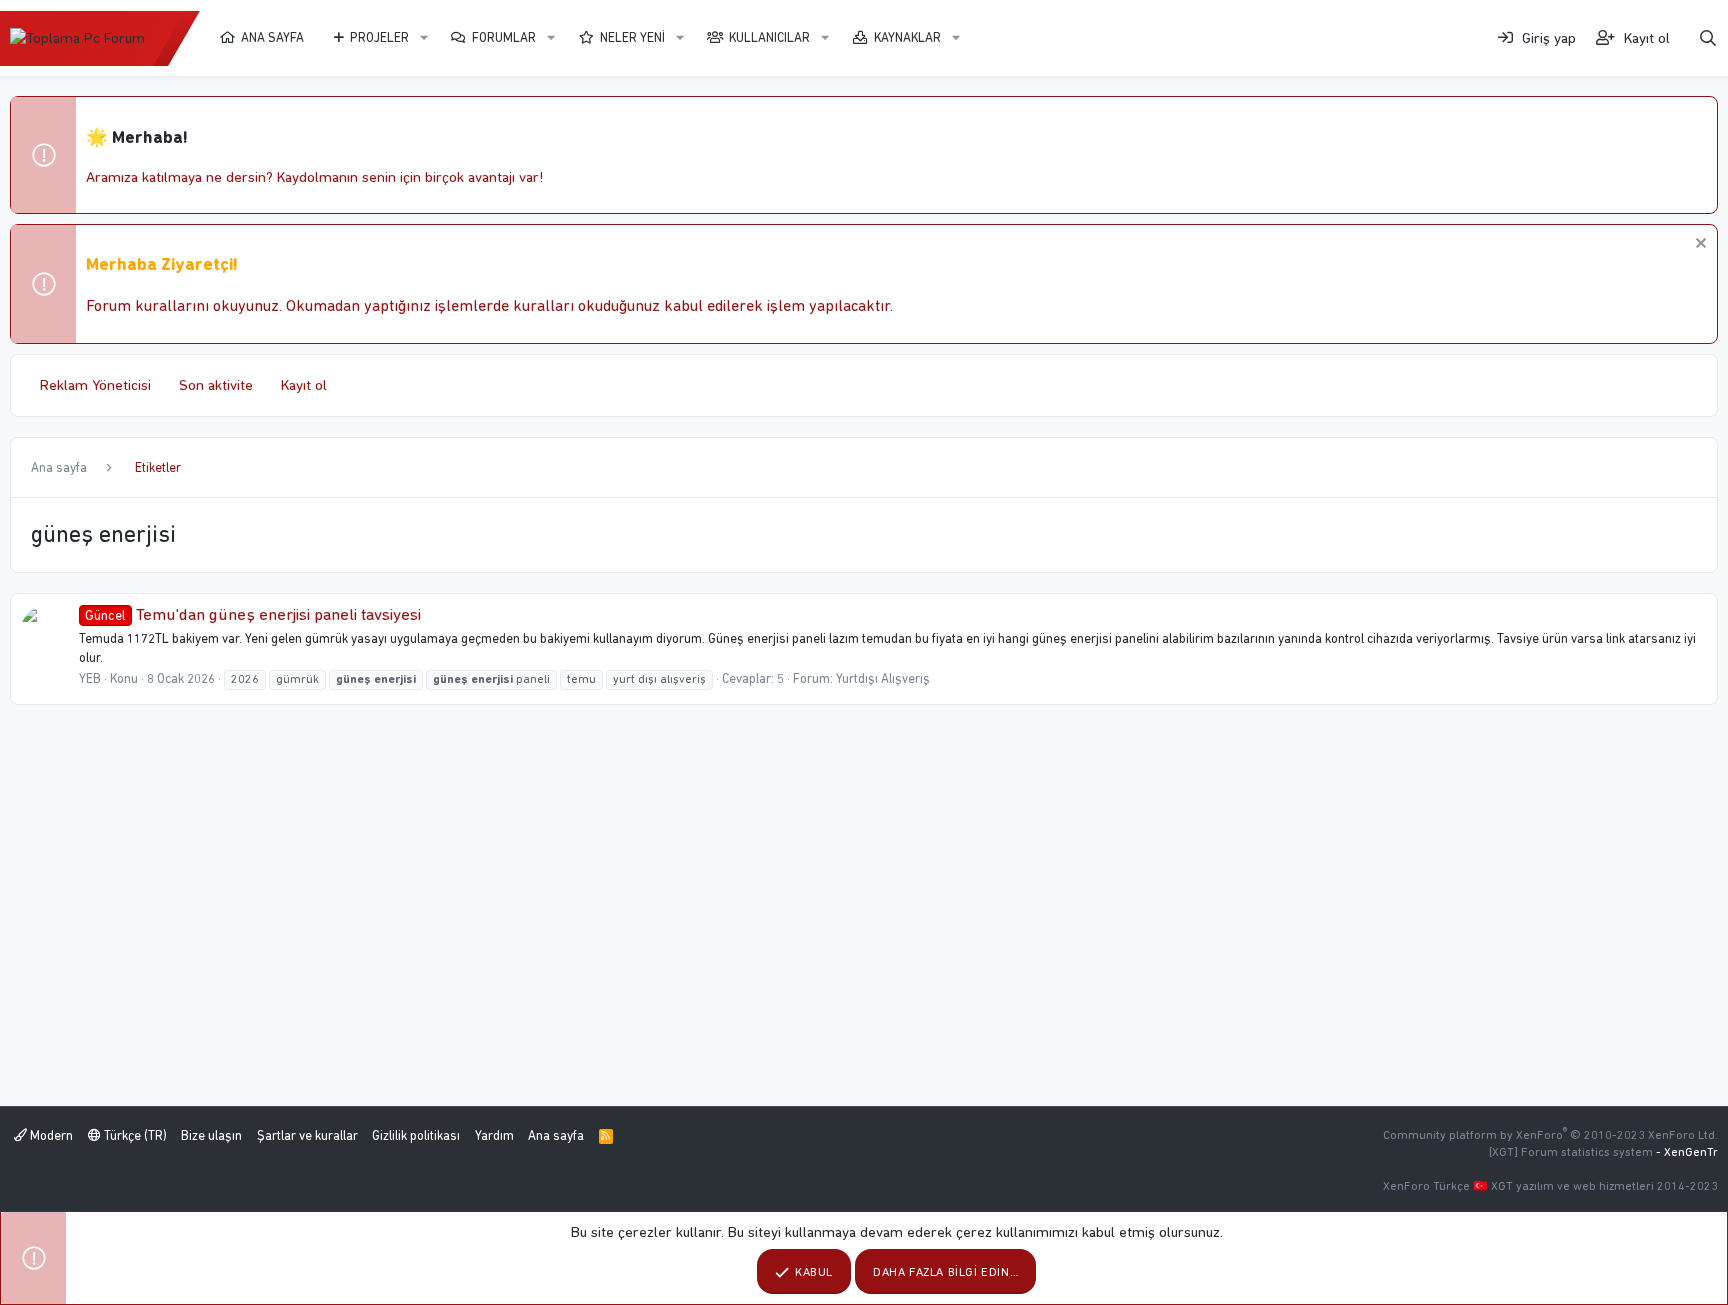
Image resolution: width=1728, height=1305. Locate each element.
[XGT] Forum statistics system (1603, 1152)
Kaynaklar (907, 37)
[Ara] (1708, 38)
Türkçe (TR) (134, 1135)
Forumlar (504, 37)
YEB (90, 678)
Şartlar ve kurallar (307, 1135)
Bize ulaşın (211, 1135)
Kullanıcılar (769, 37)
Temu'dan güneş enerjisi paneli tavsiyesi (253, 614)
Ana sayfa (272, 37)
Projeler (379, 37)
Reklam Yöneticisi (95, 385)
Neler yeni (632, 37)
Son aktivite (216, 385)
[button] (424, 38)
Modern (50, 1135)
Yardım (494, 1135)
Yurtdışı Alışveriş (883, 678)
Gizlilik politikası (416, 1135)
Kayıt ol (304, 385)
